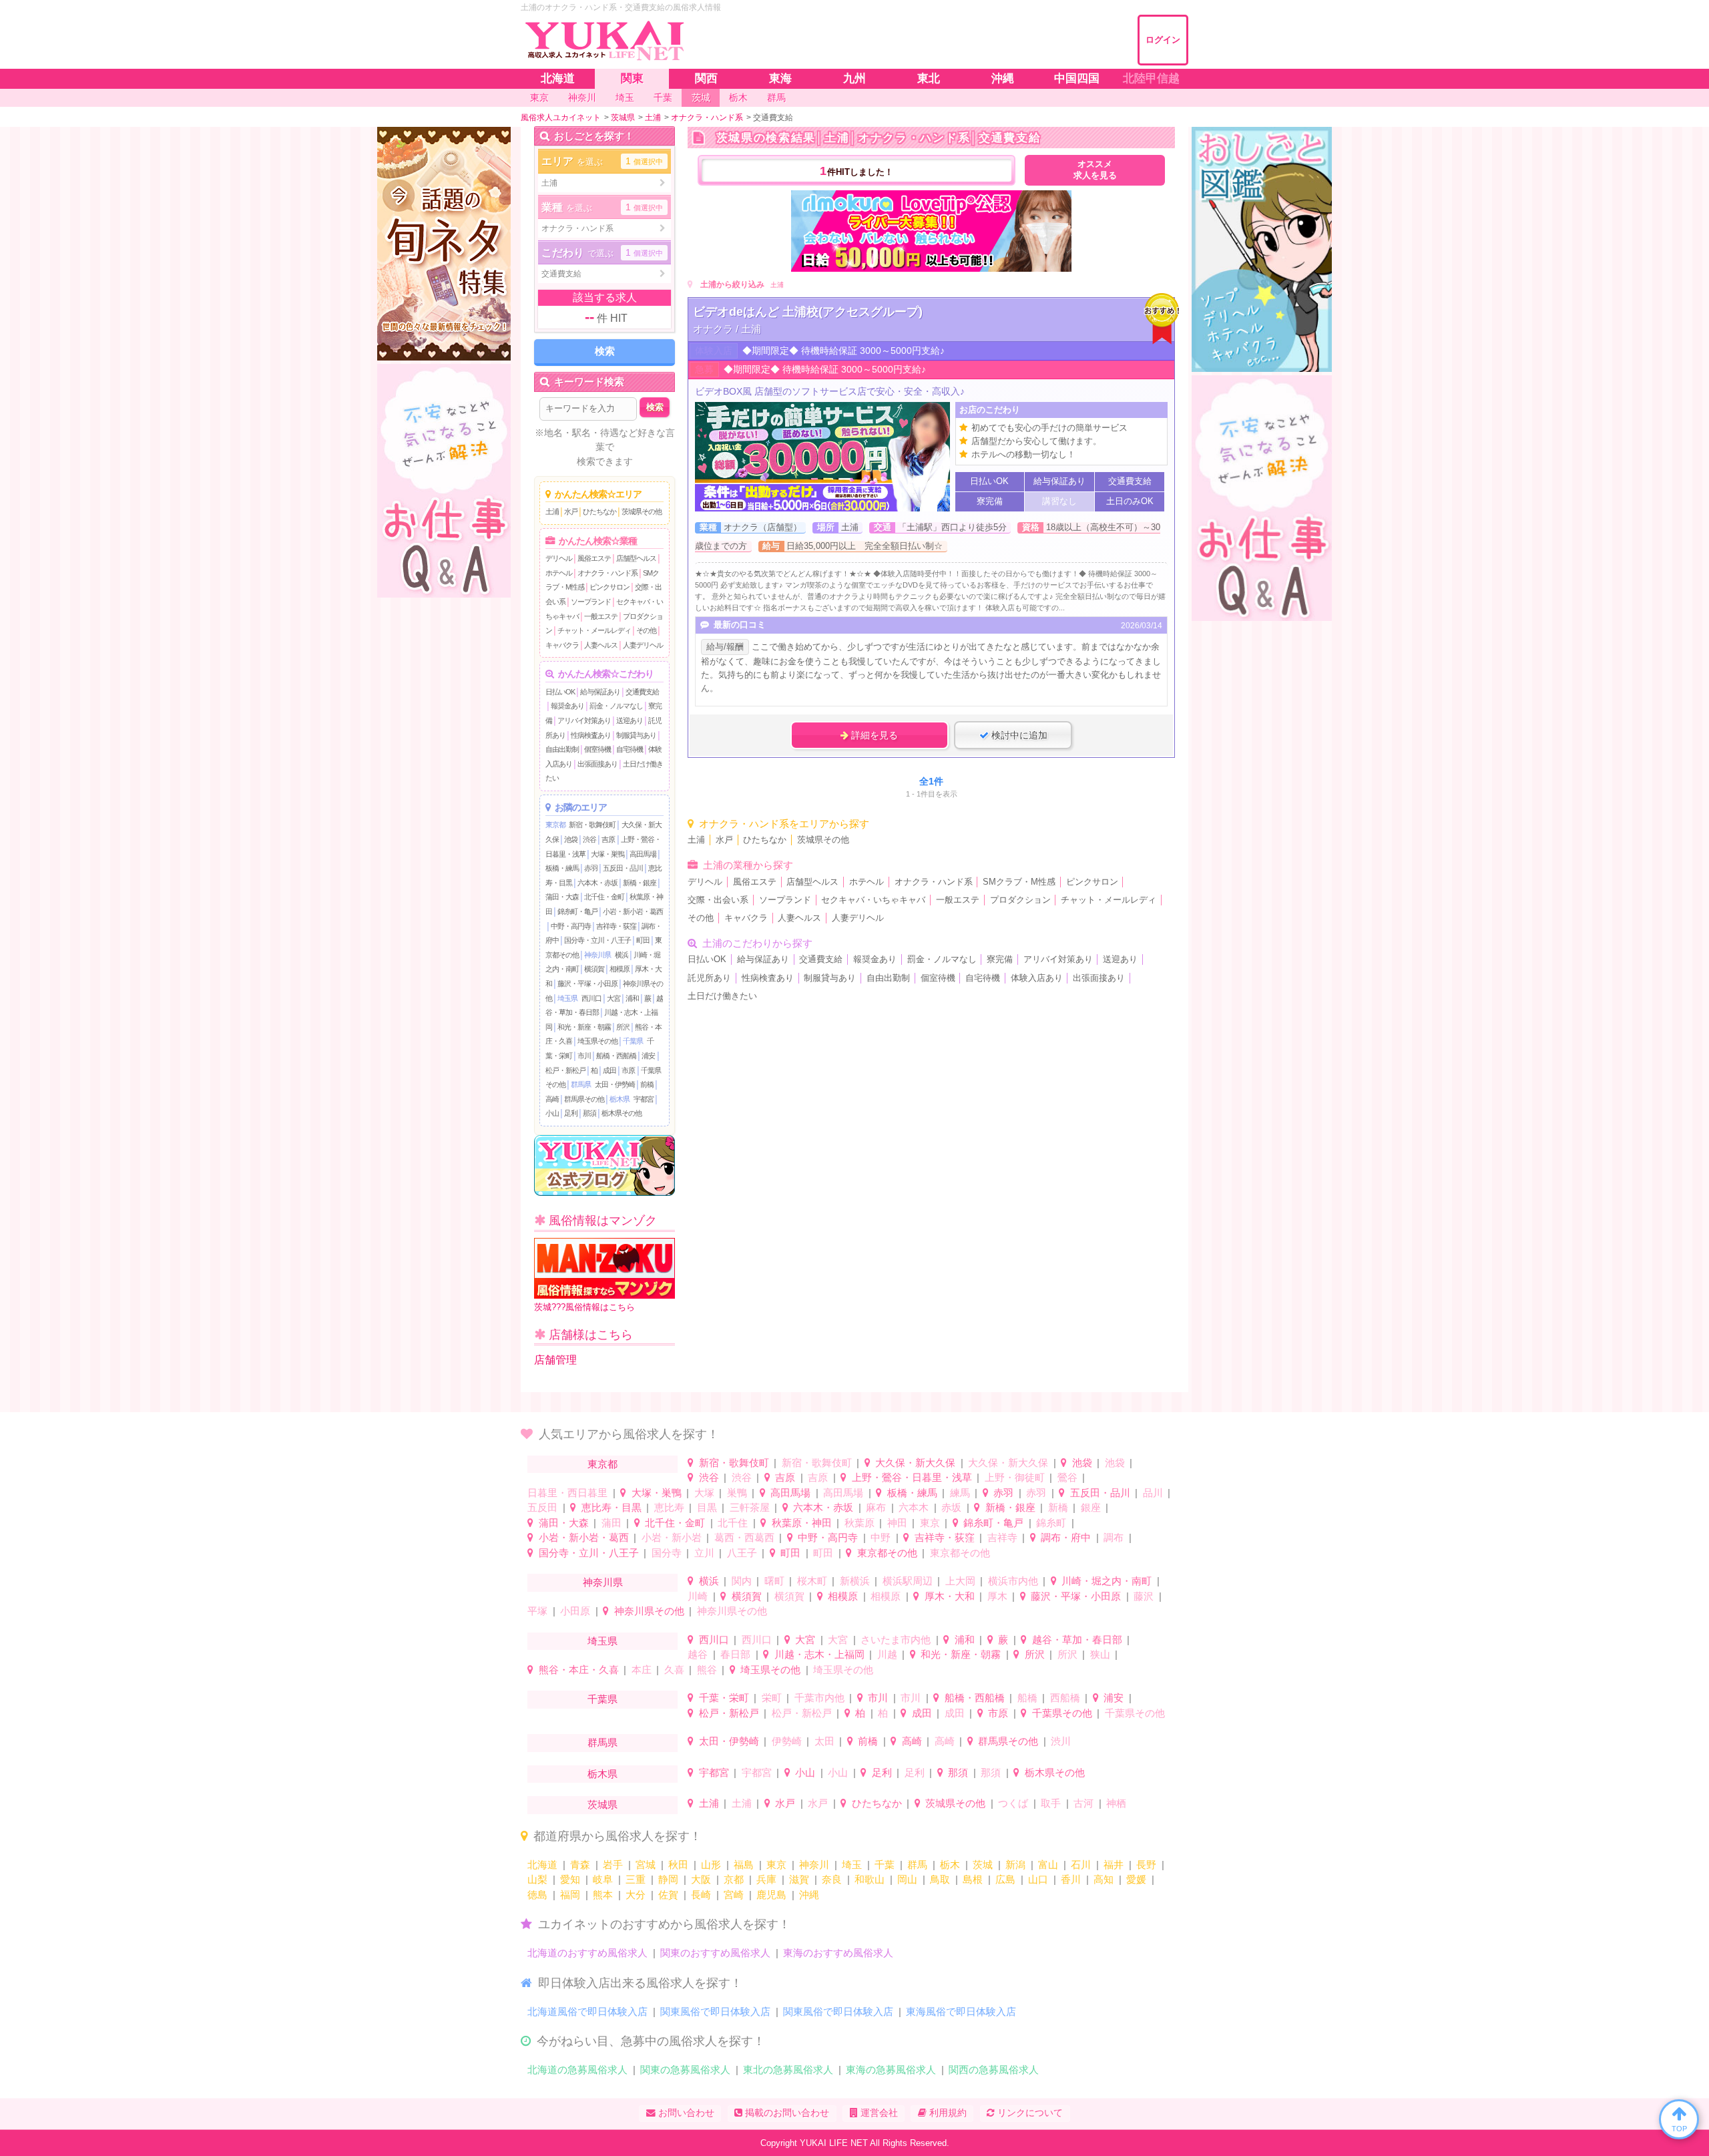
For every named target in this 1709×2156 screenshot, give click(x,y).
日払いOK (560, 692)
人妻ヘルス (601, 645)
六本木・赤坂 (597, 883)
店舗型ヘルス (636, 558)
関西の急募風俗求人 (994, 2070)
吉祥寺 (1002, 1537)
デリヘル (559, 558)
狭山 (1100, 1654)
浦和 (632, 998)
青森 (580, 1865)
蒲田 (612, 1523)
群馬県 (581, 1084)
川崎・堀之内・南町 (1107, 1581)
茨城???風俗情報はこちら (584, 1307)
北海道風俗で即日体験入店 (587, 2011)
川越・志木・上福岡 (819, 1654)
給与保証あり (600, 692)
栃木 (950, 1865)
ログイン (1163, 40)
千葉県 (633, 1041)
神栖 (1116, 1803)
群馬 (917, 1865)
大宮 (614, 998)
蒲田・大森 (562, 897)
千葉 (885, 1865)
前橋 (647, 1084)
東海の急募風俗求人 (891, 2070)
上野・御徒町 (1015, 1477)
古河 (1083, 1803)
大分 (636, 1895)
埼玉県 (567, 998)
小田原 (575, 1611)
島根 (973, 1879)
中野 (881, 1537)
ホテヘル (559, 573)
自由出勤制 (562, 749)
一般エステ (601, 616)
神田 (897, 1523)
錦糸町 (1051, 1523)
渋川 (1061, 1741)
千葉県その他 (1062, 1713)
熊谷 (707, 1670)
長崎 (701, 1895)
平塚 (537, 1611)
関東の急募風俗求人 (685, 2070)
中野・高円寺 (571, 926)
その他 (646, 630)
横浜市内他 (1013, 1581)
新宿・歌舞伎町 (592, 825)
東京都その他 (887, 1553)
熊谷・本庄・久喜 (579, 1670)
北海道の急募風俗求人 (577, 2070)
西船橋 (1065, 1698)
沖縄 (809, 1895)
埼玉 (852, 1865)
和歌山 (870, 1879)
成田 (609, 1070)
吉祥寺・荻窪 (616, 926)
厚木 (997, 1596)
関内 (742, 1581)
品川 (1153, 1493)
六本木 (914, 1507)
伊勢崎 (787, 1741)
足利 (571, 1113)
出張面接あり (597, 764)
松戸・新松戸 (565, 1070)
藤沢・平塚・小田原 (587, 984)
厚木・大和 (950, 1596)
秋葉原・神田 (802, 1523)
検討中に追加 (1018, 735)
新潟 (1015, 1865)
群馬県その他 (584, 1099)
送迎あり (630, 720)
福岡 (570, 1895)
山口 (1038, 1879)
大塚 (704, 1493)
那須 (589, 1113)
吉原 (608, 839)
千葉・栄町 (724, 1698)
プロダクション (1020, 900)
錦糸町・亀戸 (577, 911)
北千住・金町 (604, 897)
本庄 (642, 1670)
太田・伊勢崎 (615, 1084)
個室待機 (597, 749)
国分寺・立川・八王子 (597, 940)
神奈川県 (597, 955)
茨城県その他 (642, 511)
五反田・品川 (623, 868)
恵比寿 (669, 1507)
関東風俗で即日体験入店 (715, 2011)
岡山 (907, 1879)
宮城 (646, 1865)
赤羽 (591, 868)
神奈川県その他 (649, 1611)
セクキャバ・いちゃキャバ (873, 900)
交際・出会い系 (718, 900)
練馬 (960, 1493)
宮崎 (734, 1895)
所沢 (623, 1027)
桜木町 (812, 1581)
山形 (711, 1865)
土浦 (552, 511)
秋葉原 (860, 1523)
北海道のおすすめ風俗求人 (587, 1953)
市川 (584, 1056)
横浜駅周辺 (908, 1581)
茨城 (983, 1865)
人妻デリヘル (643, 645)
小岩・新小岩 (672, 1537)
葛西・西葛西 (744, 1537)
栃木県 (620, 1099)
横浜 (622, 955)
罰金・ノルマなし (616, 706)
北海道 (542, 1865)
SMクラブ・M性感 (1019, 882)
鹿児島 (771, 1895)
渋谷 (589, 839)
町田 (643, 940)
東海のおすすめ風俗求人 (838, 1953)
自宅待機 (630, 749)
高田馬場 (643, 854)
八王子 (742, 1553)
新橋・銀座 (640, 883)
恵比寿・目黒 (612, 1507)
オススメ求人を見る (1095, 170)
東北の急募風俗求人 (788, 2070)
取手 (1051, 1803)
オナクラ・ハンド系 (607, 573)
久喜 (674, 1670)
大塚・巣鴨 (607, 854)
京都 (734, 1879)
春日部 (735, 1654)
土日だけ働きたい (722, 996)
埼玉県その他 (597, 1041)
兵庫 (766, 1879)
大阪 (701, 1879)
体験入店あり (1037, 978)
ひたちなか (599, 511)
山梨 (537, 1879)
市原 (628, 1070)
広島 (1005, 1879)
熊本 (603, 1895)
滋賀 (799, 1879)
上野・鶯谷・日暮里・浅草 (912, 1477)
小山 (552, 1113)
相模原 (620, 969)
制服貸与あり (636, 735)
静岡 (668, 1879)
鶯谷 (1067, 1477)
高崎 (552, 1099)
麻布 (876, 1507)
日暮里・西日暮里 (567, 1493)
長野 (1146, 1865)
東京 (930, 1523)
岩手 (613, 1865)
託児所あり (709, 978)
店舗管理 (555, 1360)
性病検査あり (591, 735)
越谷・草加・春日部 (1077, 1640)
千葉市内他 (819, 1698)
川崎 (698, 1596)
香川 (1071, 1879)
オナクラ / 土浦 (727, 329)
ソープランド (591, 602)
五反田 (542, 1507)
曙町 (774, 1581)
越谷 (698, 1654)
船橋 (1027, 1698)
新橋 (1058, 1507)
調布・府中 (1066, 1537)
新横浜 (855, 1581)
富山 (1048, 1865)
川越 (887, 1654)
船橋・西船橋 (616, 1056)
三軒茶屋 (750, 1507)
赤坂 (951, 1507)
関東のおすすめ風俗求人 (715, 1953)
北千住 (733, 1523)
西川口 (591, 998)
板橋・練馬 (562, 868)
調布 (1114, 1537)
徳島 (537, 1895)
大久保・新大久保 (915, 1463)
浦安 (648, 1056)
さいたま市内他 (896, 1640)
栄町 (772, 1698)
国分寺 (667, 1553)
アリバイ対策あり (584, 720)
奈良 (832, 1879)
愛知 (570, 1879)
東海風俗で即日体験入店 (961, 2011)
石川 (1081, 1865)
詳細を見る (873, 735)
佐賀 (668, 1895)
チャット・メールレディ (594, 630)
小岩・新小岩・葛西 (633, 911)
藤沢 (1144, 1596)
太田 (824, 1741)
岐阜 (603, 1879)
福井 (1114, 1865)
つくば (1013, 1803)
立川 (704, 1553)
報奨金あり (567, 706)
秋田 (678, 1865)
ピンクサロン (609, 587)
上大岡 (960, 1581)
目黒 (707, 1507)
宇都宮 (644, 1099)
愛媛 (1136, 1879)
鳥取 (940, 1879)
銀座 (1091, 1507)
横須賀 (594, 969)
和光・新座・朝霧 (584, 1027)
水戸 (571, 511)
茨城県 (602, 1804)
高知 (1104, 1879)
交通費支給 (642, 692)
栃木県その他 (622, 1113)
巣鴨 (737, 1493)
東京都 (555, 825)
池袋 (571, 839)
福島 (744, 1865)
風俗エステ (594, 558)
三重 (636, 1879)
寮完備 (1000, 959)
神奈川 (814, 1865)
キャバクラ (562, 645)
